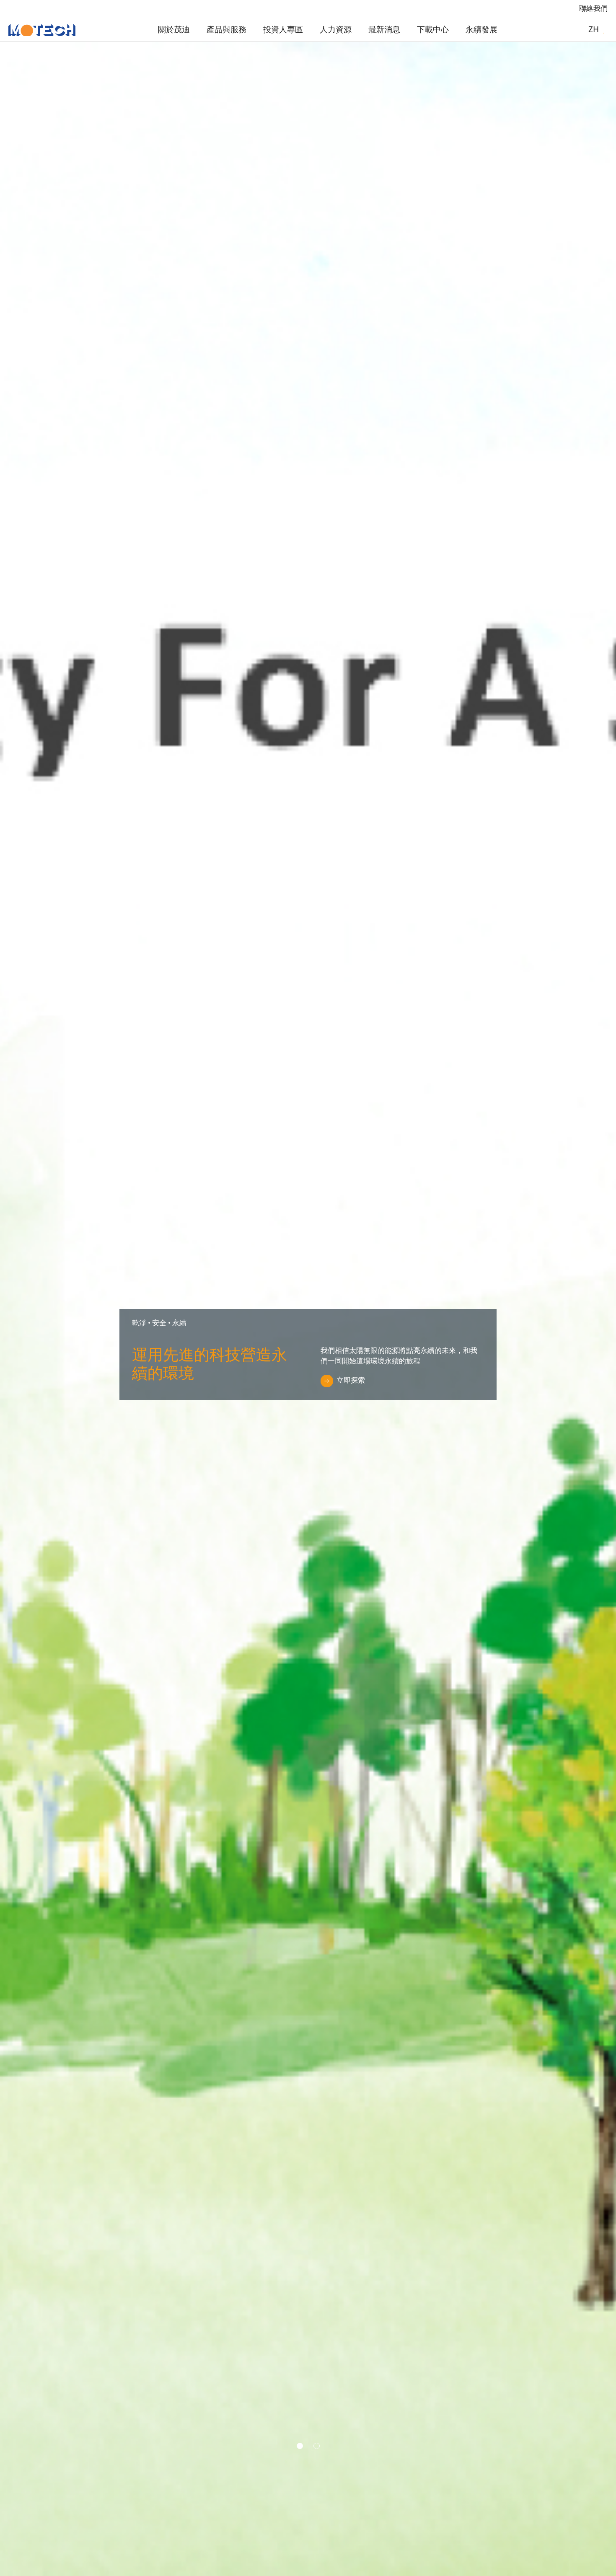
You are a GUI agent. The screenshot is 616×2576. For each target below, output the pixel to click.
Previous (35, 1310)
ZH (594, 29)
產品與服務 (226, 29)
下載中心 (433, 29)
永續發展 (481, 29)
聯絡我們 (593, 8)
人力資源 (336, 29)
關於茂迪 (174, 29)
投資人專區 (283, 29)
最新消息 (384, 29)
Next (564, 1310)
